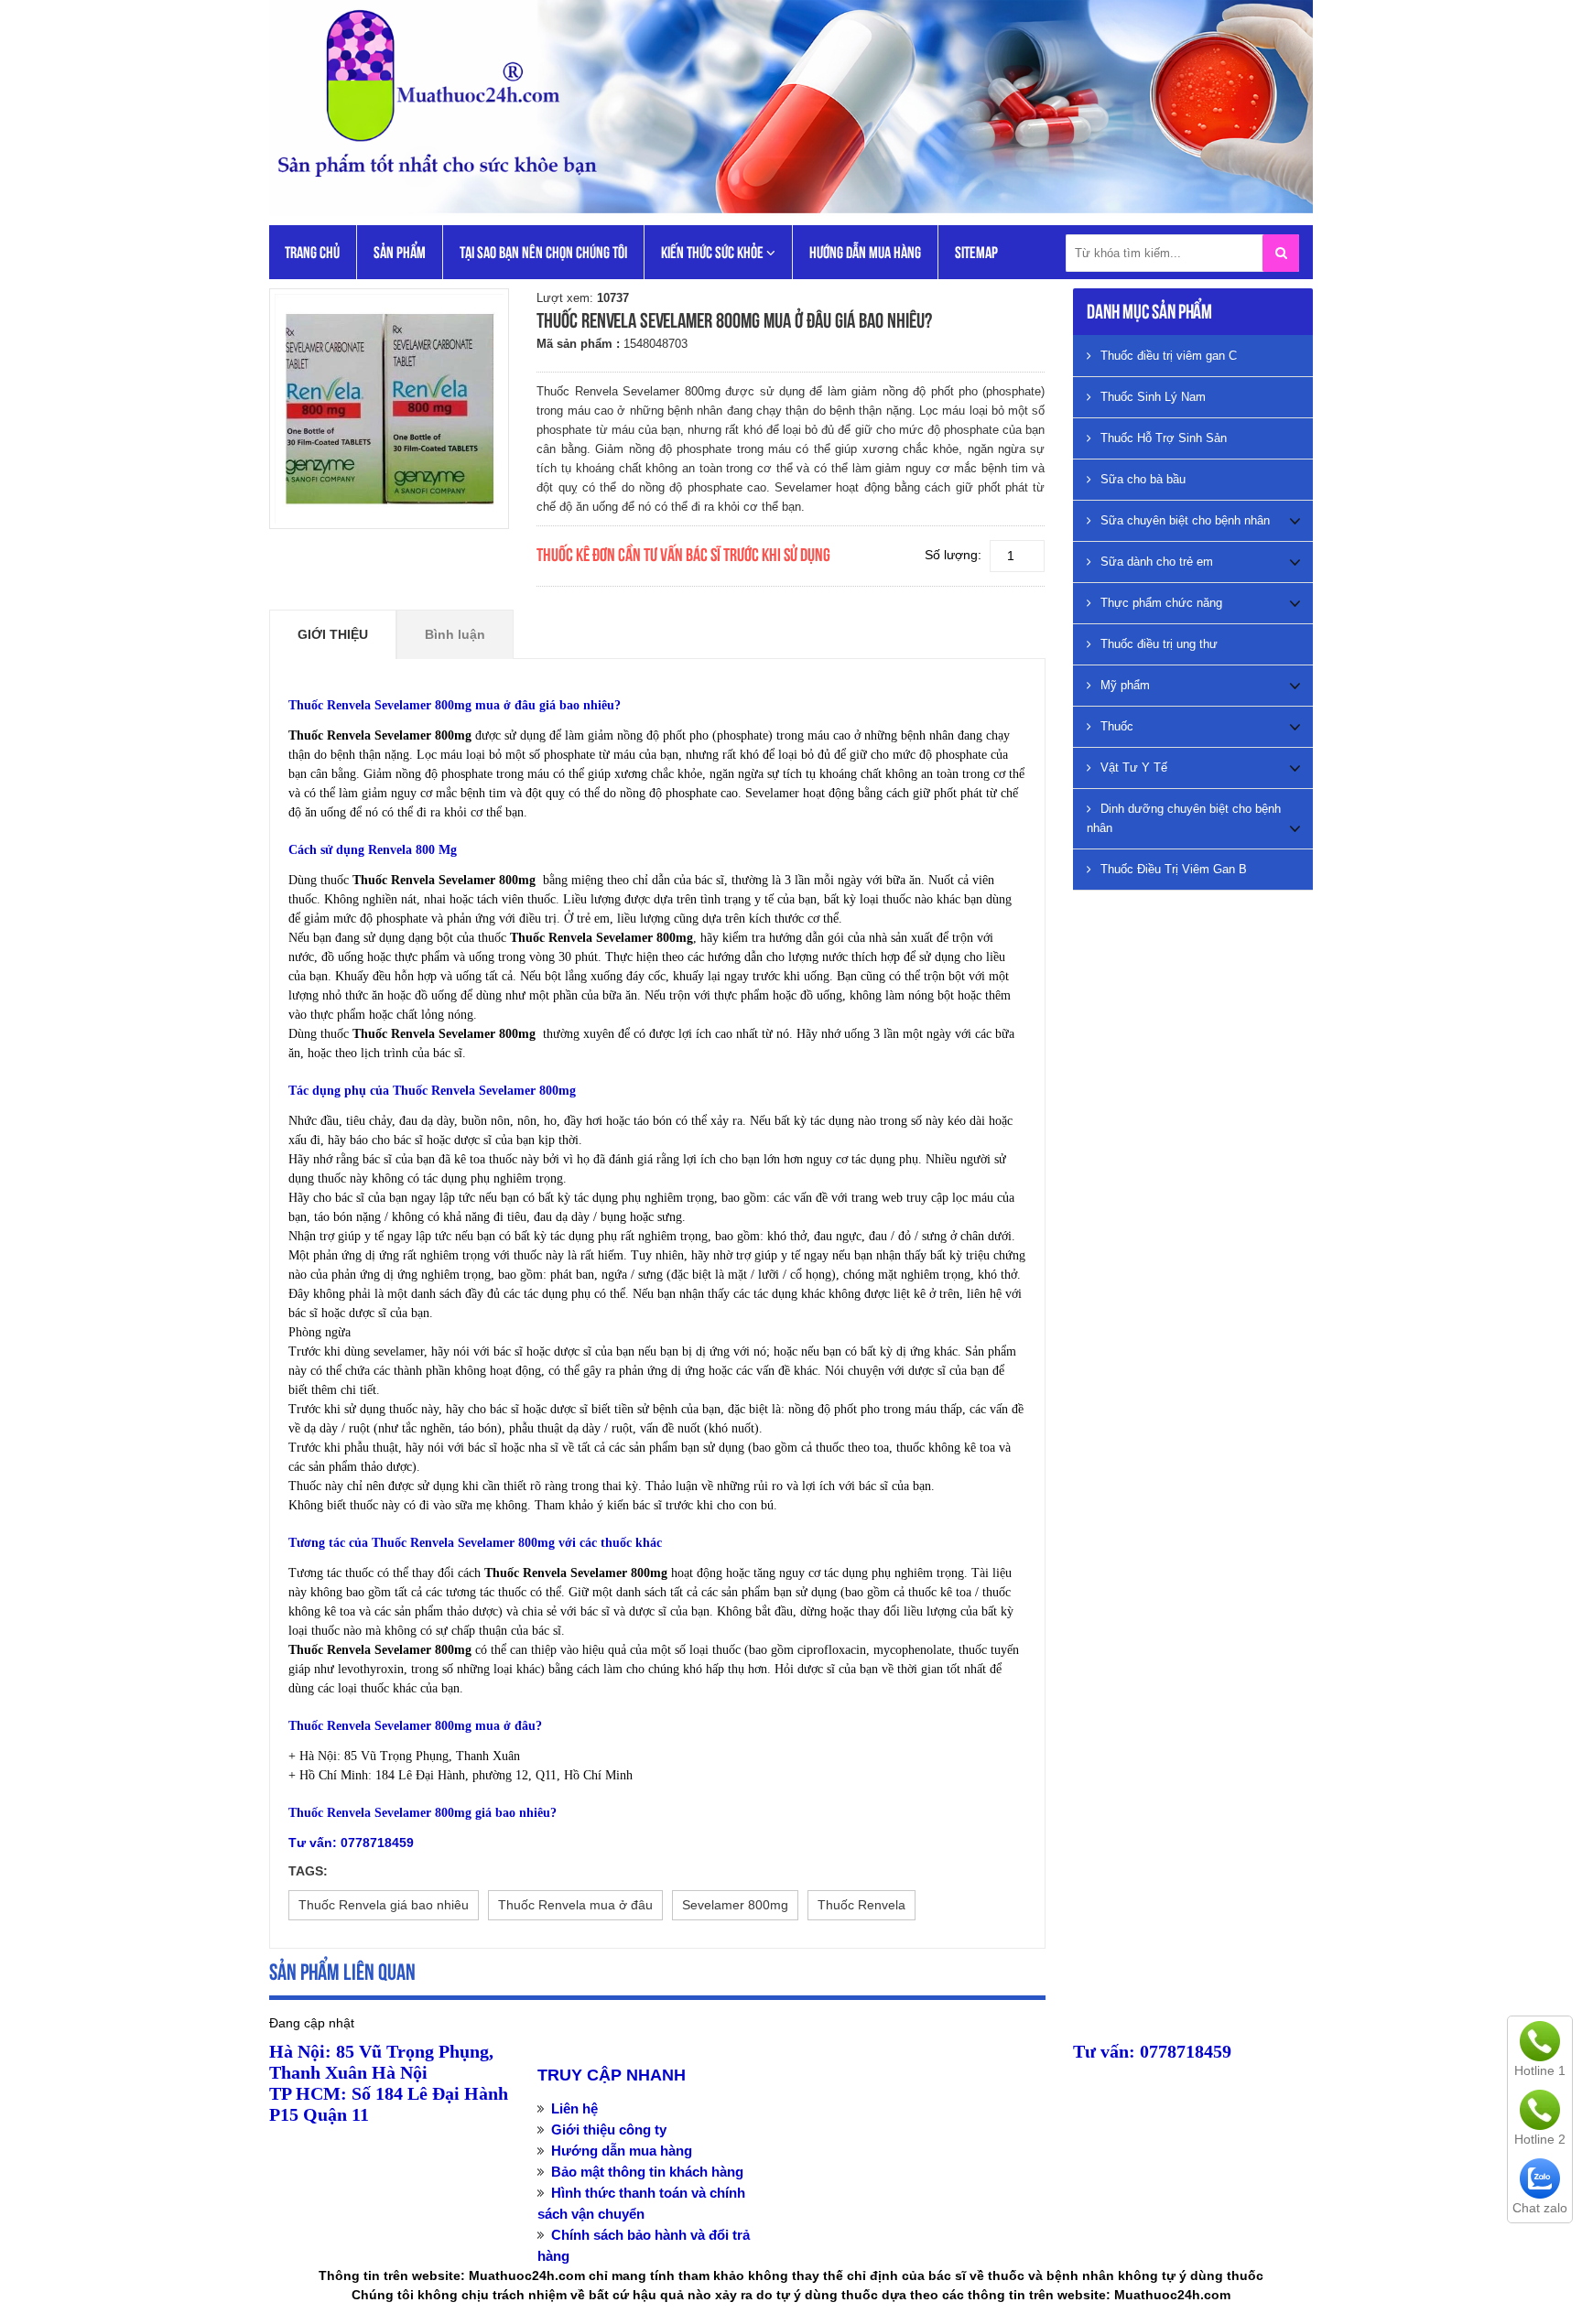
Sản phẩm (400, 252)
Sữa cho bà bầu (1143, 479)
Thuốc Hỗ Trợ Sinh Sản (1164, 438)
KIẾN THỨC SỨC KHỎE (714, 252)
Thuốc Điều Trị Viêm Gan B (1174, 869)
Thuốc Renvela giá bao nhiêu (384, 1905)
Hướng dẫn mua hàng (865, 252)
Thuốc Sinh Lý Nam (1153, 397)
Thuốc (1117, 726)
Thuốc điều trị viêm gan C (1169, 356)
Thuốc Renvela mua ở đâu (575, 1905)
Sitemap (976, 252)
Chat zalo (1540, 2208)
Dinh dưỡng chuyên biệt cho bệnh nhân (1184, 818)
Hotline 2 (1540, 2139)
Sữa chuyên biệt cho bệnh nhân (1185, 520)
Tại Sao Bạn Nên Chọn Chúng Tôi (543, 252)
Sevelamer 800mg (735, 1905)
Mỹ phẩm (1125, 685)
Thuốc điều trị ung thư (1159, 644)
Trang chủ (312, 252)
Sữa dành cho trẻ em (1157, 562)
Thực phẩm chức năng (1161, 603)
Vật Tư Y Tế (1134, 767)
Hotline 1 (1540, 2070)
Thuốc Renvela (861, 1905)
